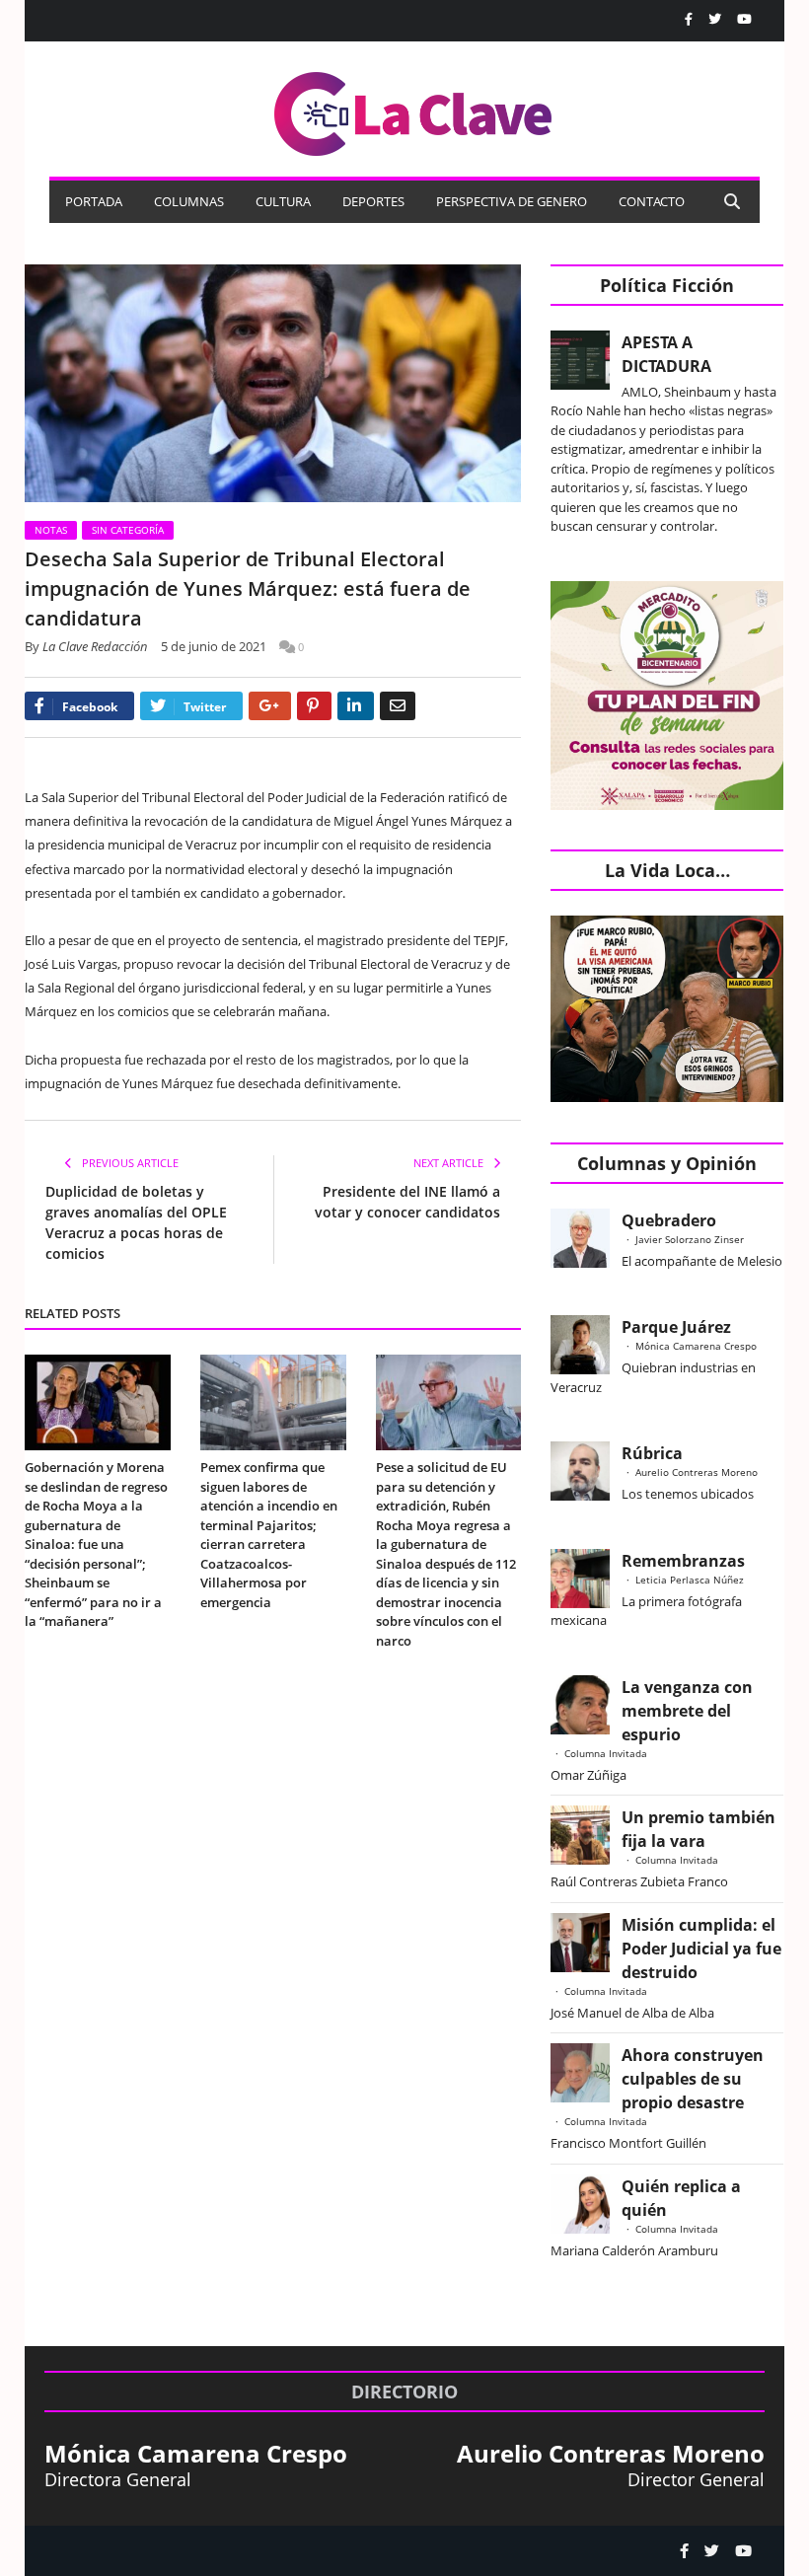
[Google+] (270, 706)
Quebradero (669, 1220)
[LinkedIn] (356, 706)
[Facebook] (689, 19)
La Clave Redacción (95, 646)
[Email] (398, 706)
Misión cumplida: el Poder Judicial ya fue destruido (701, 1949)
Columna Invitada (606, 1753)
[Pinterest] (314, 706)
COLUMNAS (189, 201)
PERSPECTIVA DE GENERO (512, 201)
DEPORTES (373, 201)
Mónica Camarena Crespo (696, 1346)
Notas (51, 530)
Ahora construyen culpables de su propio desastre (693, 2079)
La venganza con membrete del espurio (687, 1711)
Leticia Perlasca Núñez (690, 1580)
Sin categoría (128, 530)
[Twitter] (715, 19)
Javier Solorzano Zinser (690, 1239)
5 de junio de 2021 (214, 646)
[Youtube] (744, 19)
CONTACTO (652, 201)
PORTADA (94, 201)
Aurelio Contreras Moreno (697, 1472)
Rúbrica (652, 1453)
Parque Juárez (676, 1327)
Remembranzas (683, 1561)
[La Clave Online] (414, 110)
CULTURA (283, 201)
